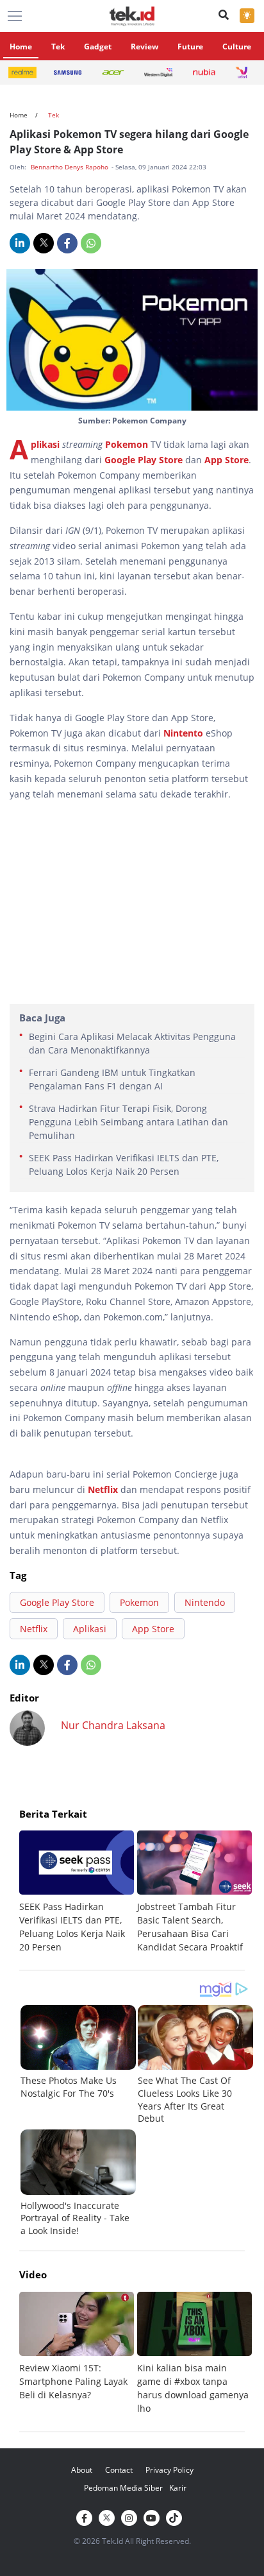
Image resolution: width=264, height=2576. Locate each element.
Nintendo (205, 1602)
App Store (227, 460)
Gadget (98, 47)
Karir (178, 2488)
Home (21, 47)
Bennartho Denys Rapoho (70, 167)
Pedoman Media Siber (123, 2488)
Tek (58, 47)
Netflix (103, 1489)
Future (190, 47)
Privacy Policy (169, 2470)
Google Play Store (144, 460)
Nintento (185, 733)
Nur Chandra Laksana (113, 1725)
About (82, 2470)
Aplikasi (46, 444)
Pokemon (127, 444)
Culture (237, 47)
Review (144, 47)
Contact (119, 2470)
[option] (78, 1892)
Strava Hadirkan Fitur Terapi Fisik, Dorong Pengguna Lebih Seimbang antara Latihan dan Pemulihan (128, 1122)
